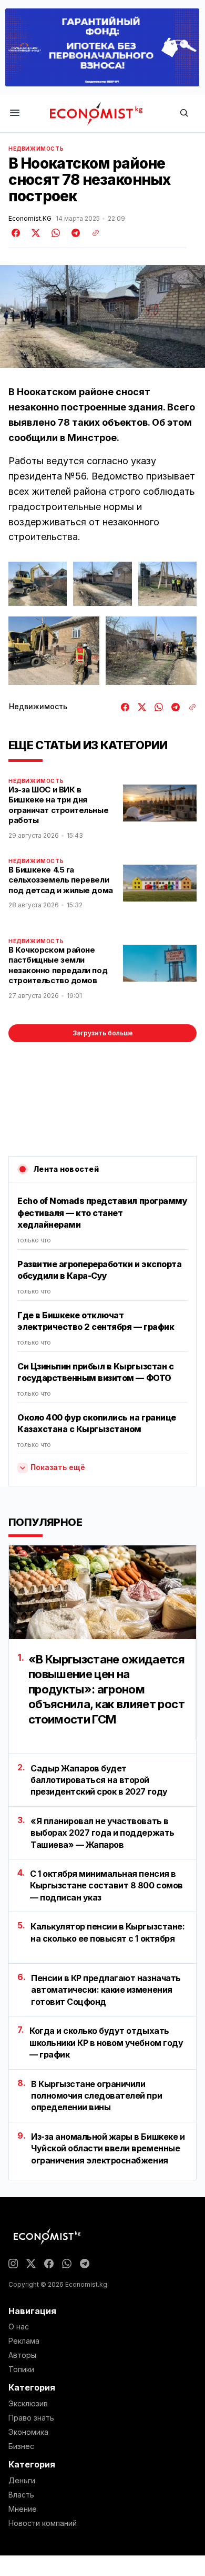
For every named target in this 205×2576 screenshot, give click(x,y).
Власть (21, 2495)
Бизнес (21, 2446)
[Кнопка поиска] (184, 114)
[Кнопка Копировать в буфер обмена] (92, 233)
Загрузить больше (103, 1033)
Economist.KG (30, 219)
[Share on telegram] (74, 233)
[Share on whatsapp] (54, 233)
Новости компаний (43, 2523)
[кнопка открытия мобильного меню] (15, 114)
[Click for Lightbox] (38, 584)
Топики (21, 2369)
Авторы (22, 2355)
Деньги (22, 2481)
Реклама (24, 2341)
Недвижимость (36, 149)
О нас (19, 2327)
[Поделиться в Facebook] (16, 233)
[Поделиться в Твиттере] (34, 233)
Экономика (28, 2432)
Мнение (23, 2509)
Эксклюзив (28, 2404)
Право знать (31, 2418)
